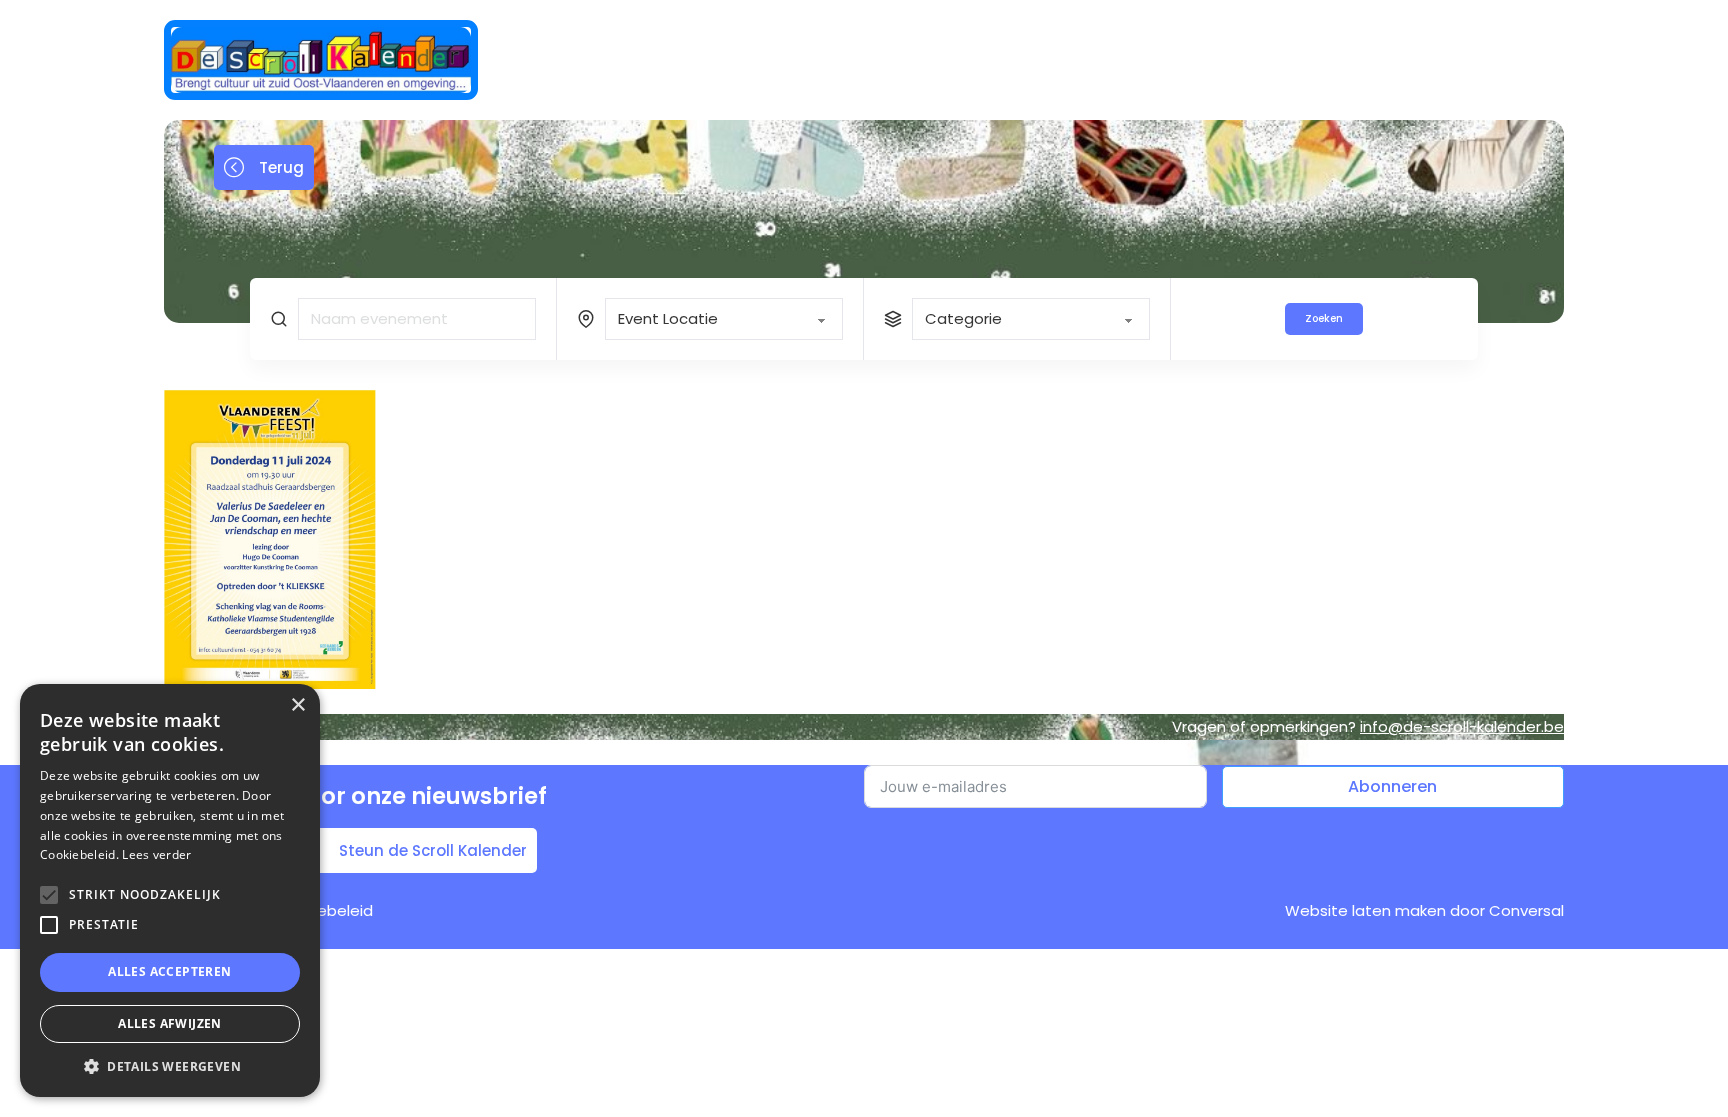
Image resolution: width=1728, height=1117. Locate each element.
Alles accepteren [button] (169, 971)
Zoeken (1324, 318)
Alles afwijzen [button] (170, 1023)
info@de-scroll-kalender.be (1462, 726)
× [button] (297, 705)
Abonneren (1392, 786)
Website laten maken (1365, 910)
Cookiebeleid (324, 910)
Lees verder (156, 854)
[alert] (170, 890)
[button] (170, 1066)
